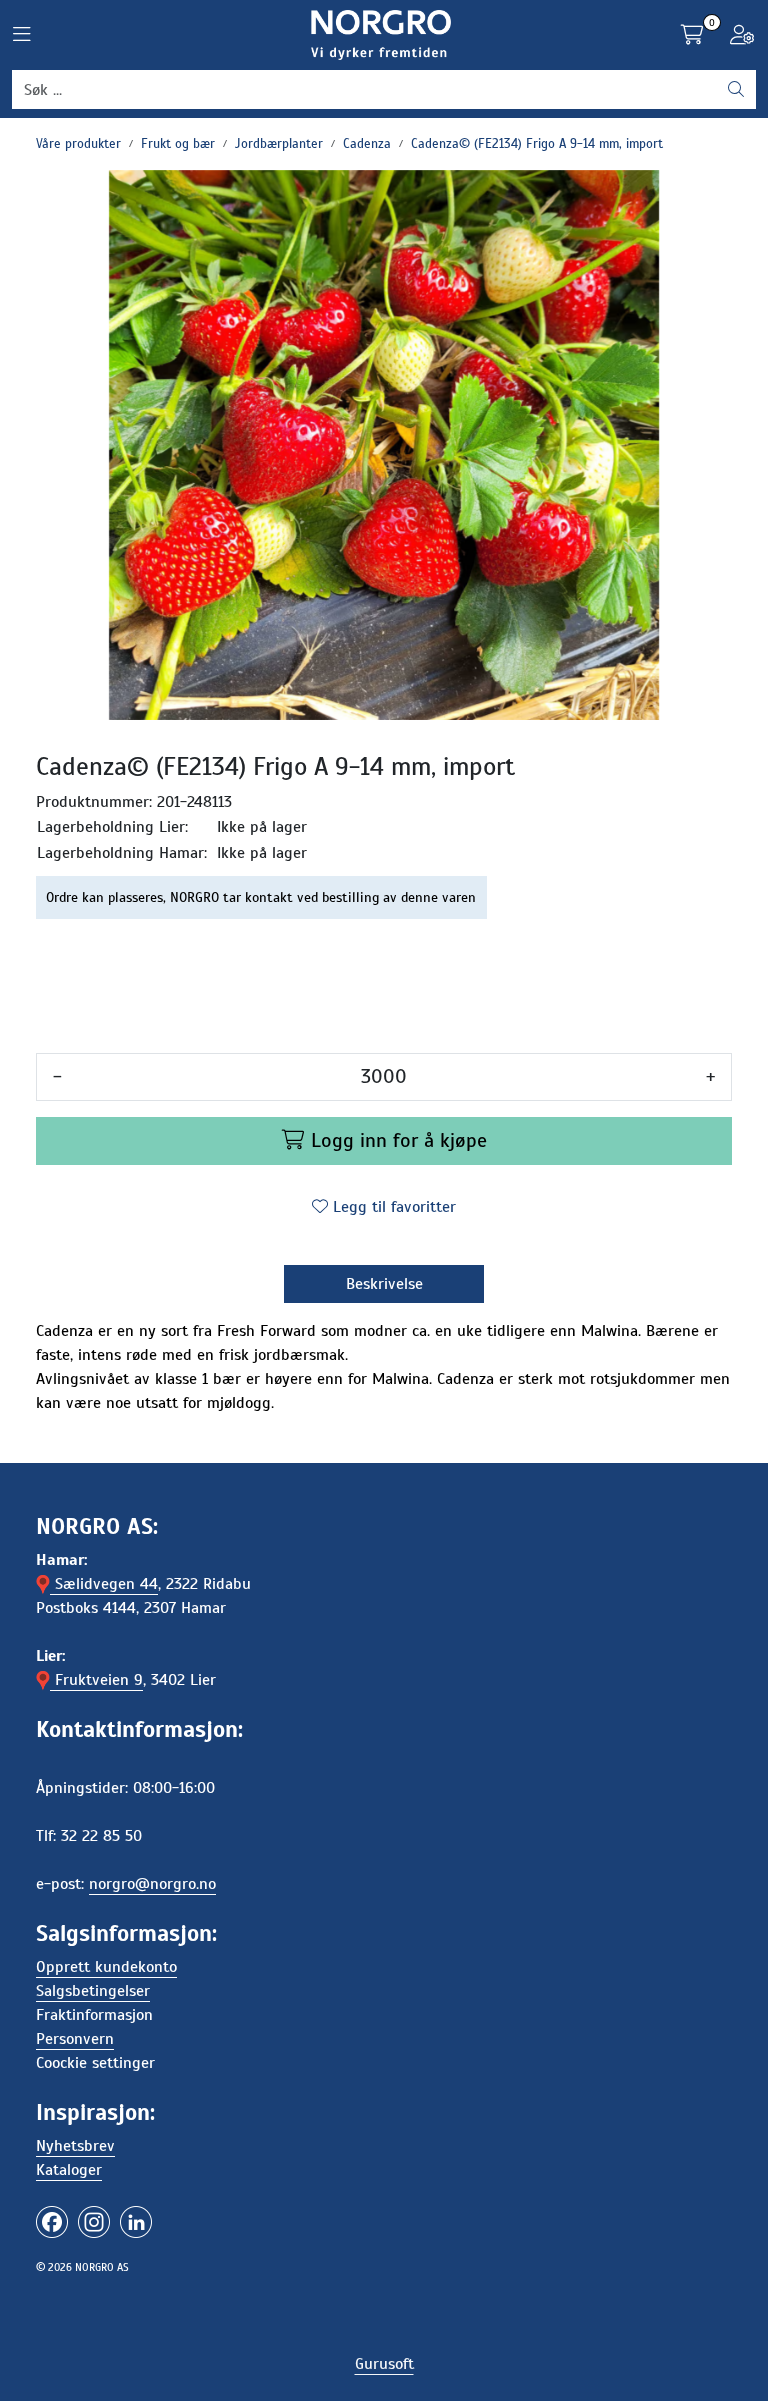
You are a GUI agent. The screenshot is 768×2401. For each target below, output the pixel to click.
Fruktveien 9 (96, 1680)
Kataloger (69, 2170)
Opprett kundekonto (106, 1967)
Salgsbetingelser (93, 1991)
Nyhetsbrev (75, 2146)
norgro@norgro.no (152, 1884)
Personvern (75, 2039)
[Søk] (736, 90)
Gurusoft (384, 2364)
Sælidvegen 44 (104, 1584)
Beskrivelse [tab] (384, 1284)
